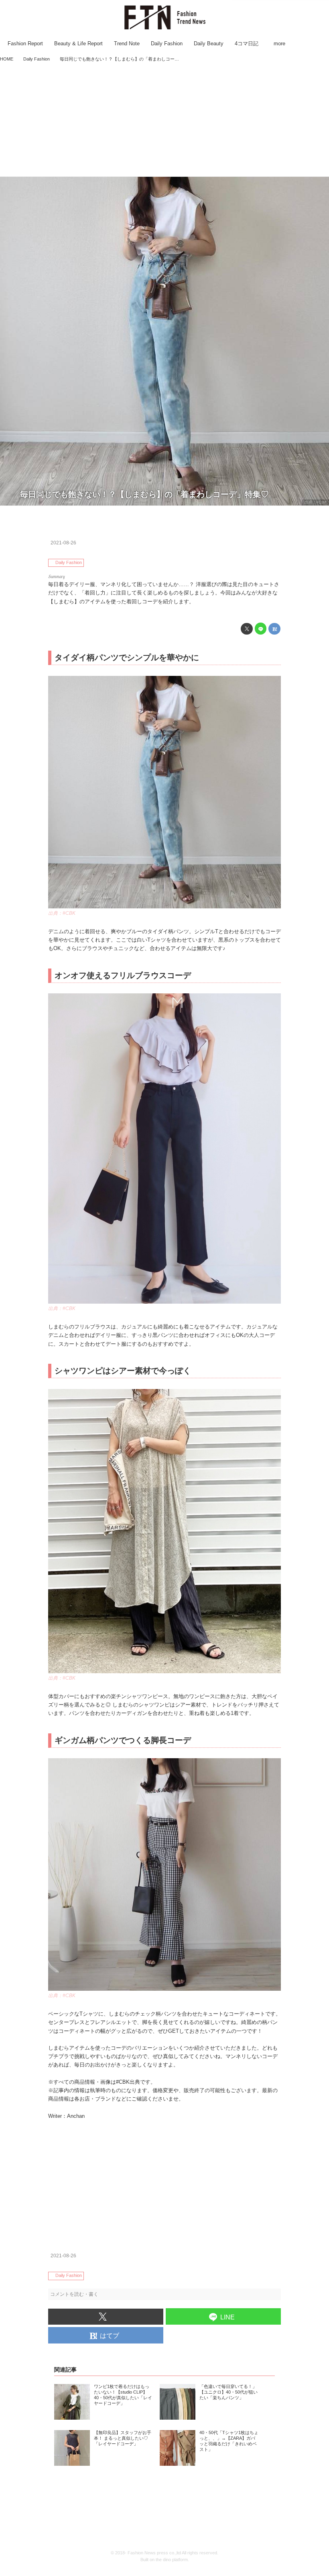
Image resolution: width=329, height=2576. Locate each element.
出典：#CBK (316, 502)
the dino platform (172, 2560)
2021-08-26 (63, 543)
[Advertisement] (164, 120)
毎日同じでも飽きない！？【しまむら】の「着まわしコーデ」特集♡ (144, 494)
